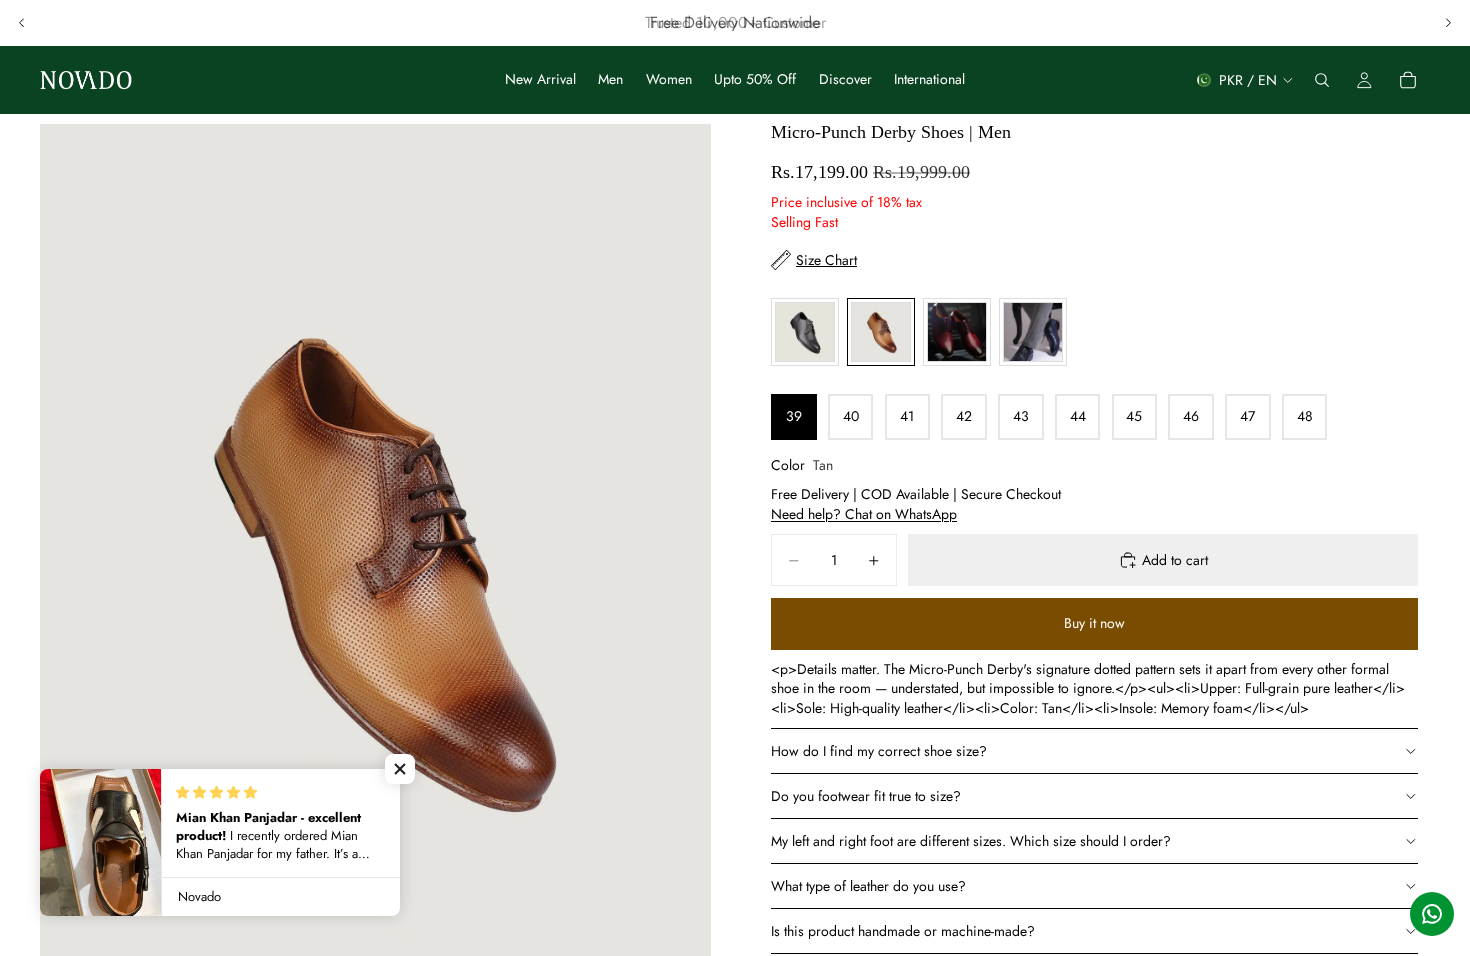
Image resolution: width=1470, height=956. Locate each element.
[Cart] (1408, 80)
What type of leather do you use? (868, 886)
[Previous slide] (22, 23)
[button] (400, 769)
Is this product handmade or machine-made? (903, 931)
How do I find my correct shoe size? (879, 751)
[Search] (1322, 80)
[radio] (805, 332)
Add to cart (1175, 560)
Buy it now (1094, 623)
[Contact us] (1432, 914)
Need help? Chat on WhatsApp (864, 514)
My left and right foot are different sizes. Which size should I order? (973, 841)
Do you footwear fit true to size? (866, 796)
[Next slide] (1448, 23)
